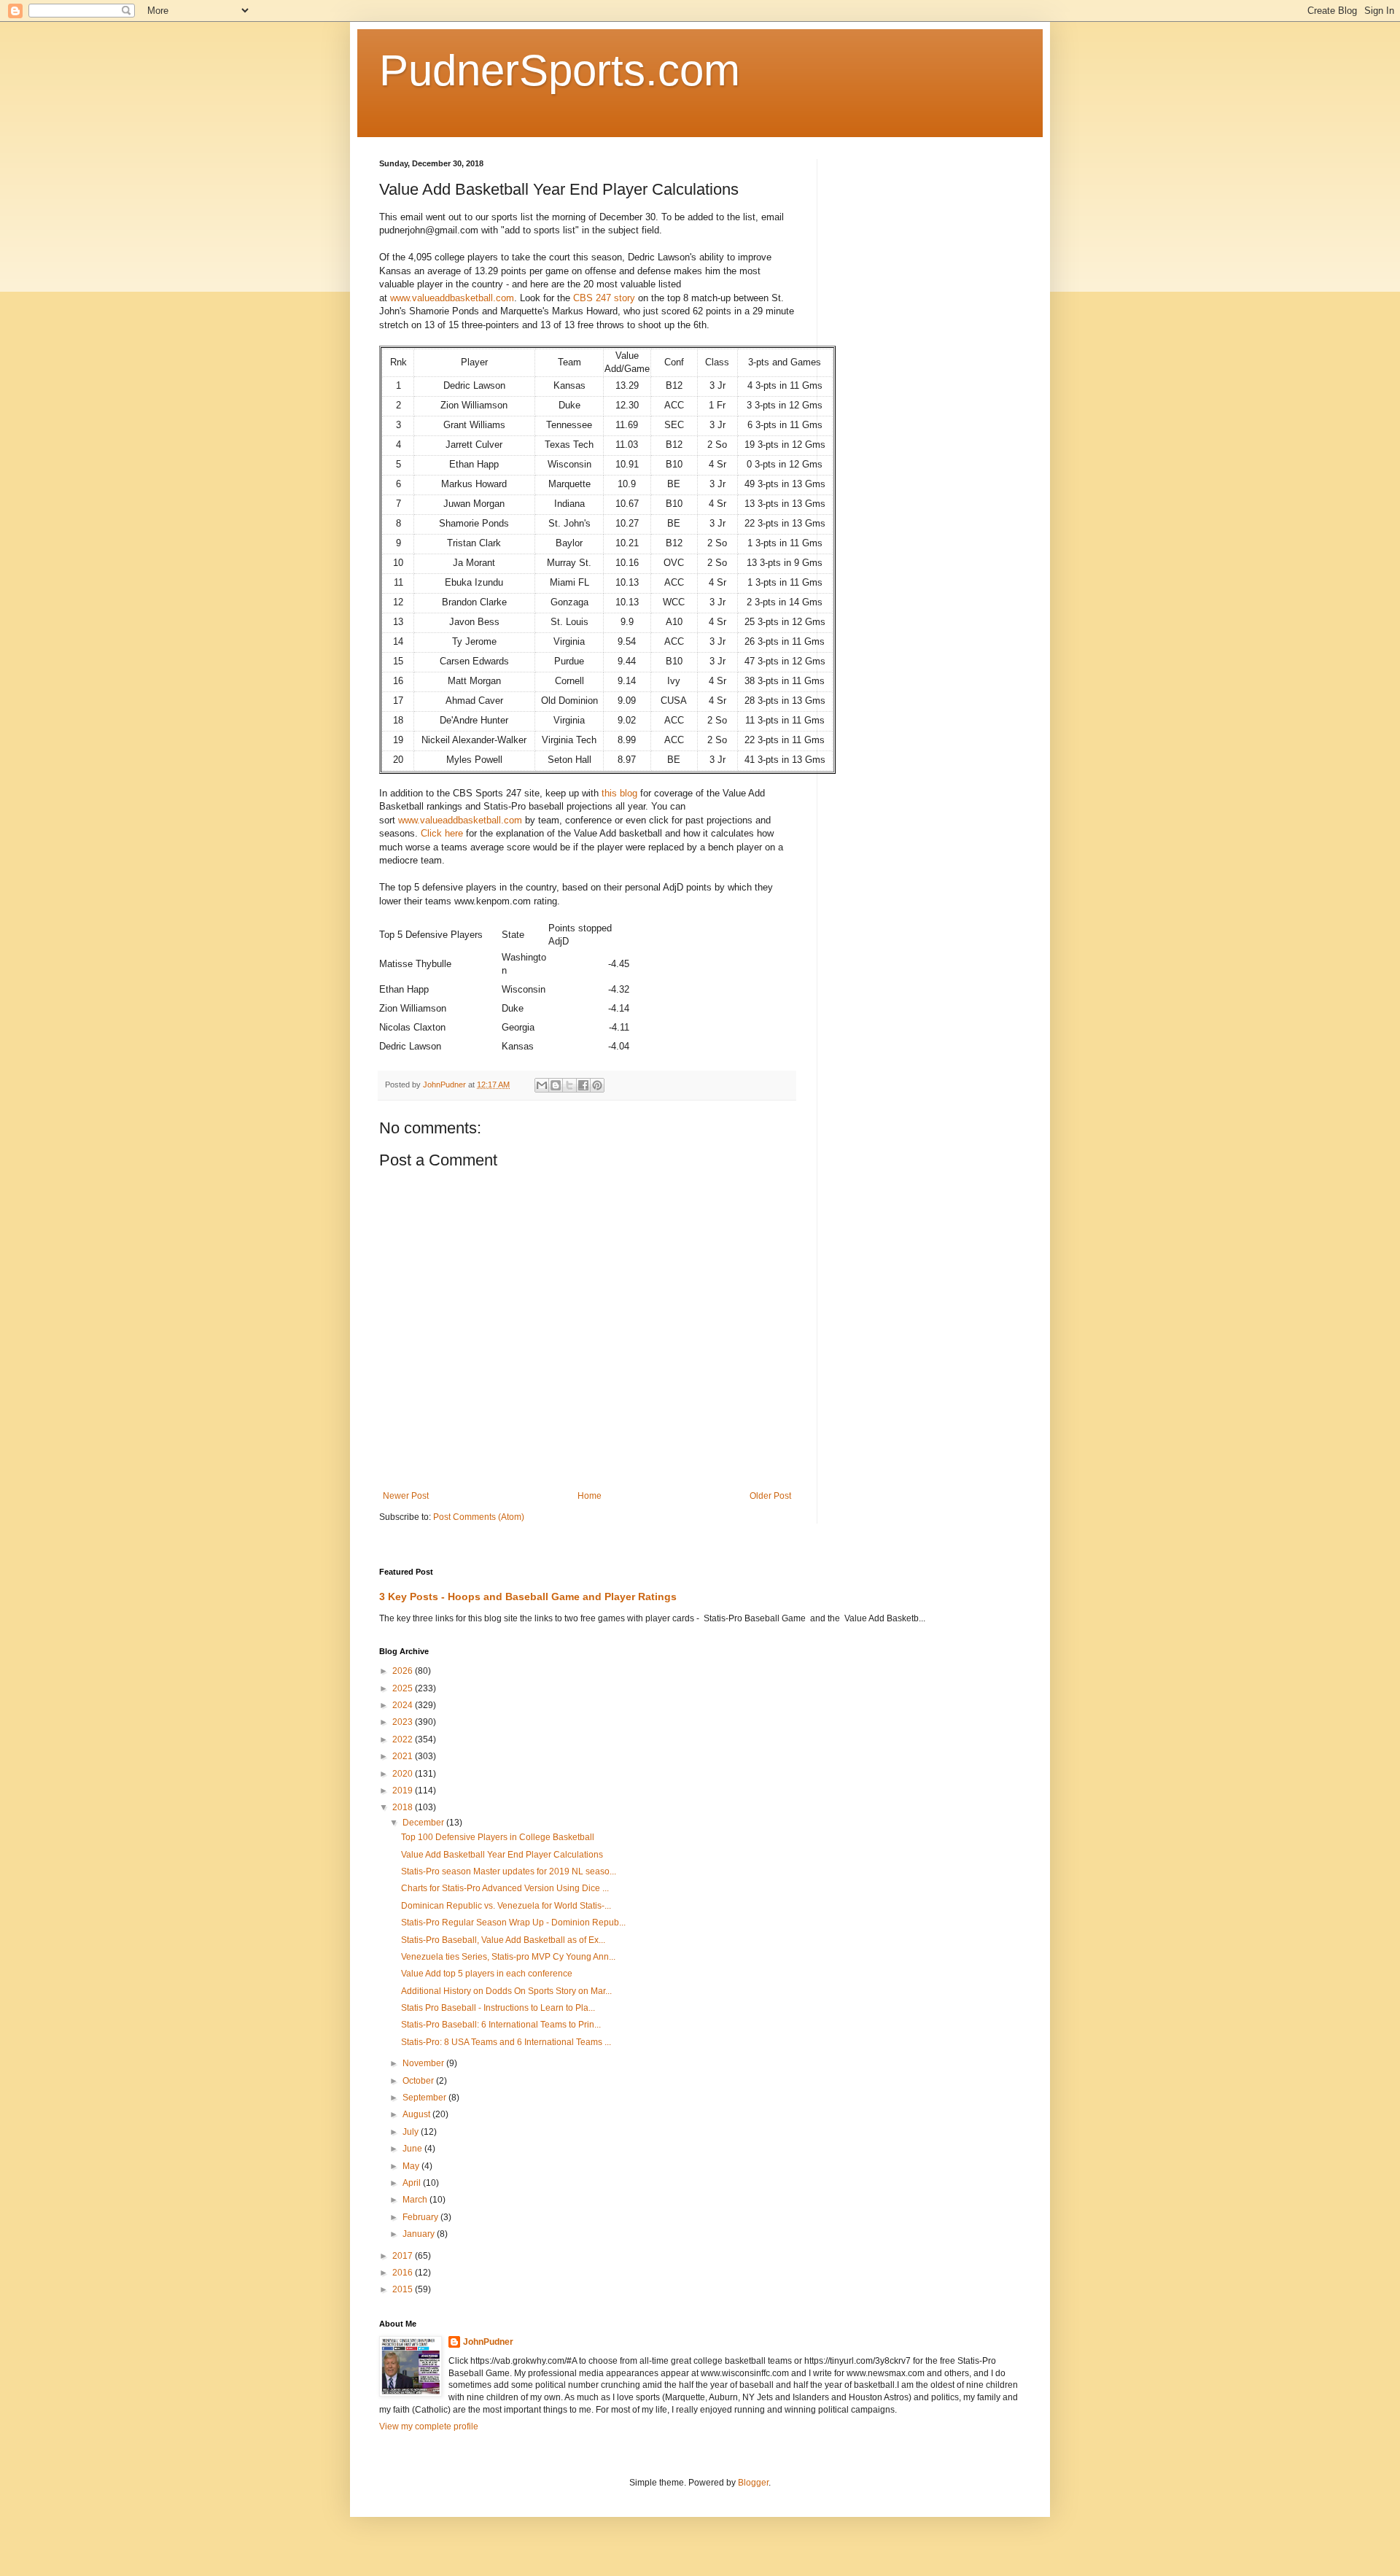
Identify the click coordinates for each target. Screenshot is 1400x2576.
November (424, 2063)
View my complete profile (429, 2426)
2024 (404, 1705)
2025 (404, 1688)
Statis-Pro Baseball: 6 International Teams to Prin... (501, 2025)
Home (590, 1496)
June (413, 2149)
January (420, 2234)
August (417, 2114)
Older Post (770, 1496)
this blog (619, 793)
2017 (404, 2256)
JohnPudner (488, 2342)
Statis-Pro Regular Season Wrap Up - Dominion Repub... (513, 1923)
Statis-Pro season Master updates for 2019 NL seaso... (509, 1871)
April (413, 2183)
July (412, 2132)
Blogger (753, 2483)
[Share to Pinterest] (597, 1085)
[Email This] (542, 1085)
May (412, 2166)
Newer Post (406, 1496)
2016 (404, 2273)
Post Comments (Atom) (479, 1517)
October (419, 2081)
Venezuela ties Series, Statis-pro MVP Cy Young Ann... (508, 1957)
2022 (404, 1739)
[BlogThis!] (556, 1085)
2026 (404, 1671)
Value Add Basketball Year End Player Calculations (502, 1855)
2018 (404, 1807)
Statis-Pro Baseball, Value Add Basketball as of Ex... (503, 1940)
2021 (404, 1756)
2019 (404, 1791)
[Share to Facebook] (583, 1085)
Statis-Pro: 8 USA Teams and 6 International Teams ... (506, 2042)
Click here (443, 833)
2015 (404, 2289)
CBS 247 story (604, 298)
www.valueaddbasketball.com (452, 298)
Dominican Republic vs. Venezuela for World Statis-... (506, 1906)
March (416, 2200)
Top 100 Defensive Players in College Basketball (498, 1837)
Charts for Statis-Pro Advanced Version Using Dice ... (505, 1888)
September (425, 2098)
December (424, 1823)
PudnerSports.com (560, 70)
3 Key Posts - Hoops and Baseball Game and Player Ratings (528, 1597)
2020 (404, 1774)
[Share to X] (569, 1085)
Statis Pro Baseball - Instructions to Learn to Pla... (498, 2008)
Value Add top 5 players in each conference (487, 1974)
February (421, 2217)
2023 (404, 1722)
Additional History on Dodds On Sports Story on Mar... (506, 1991)
